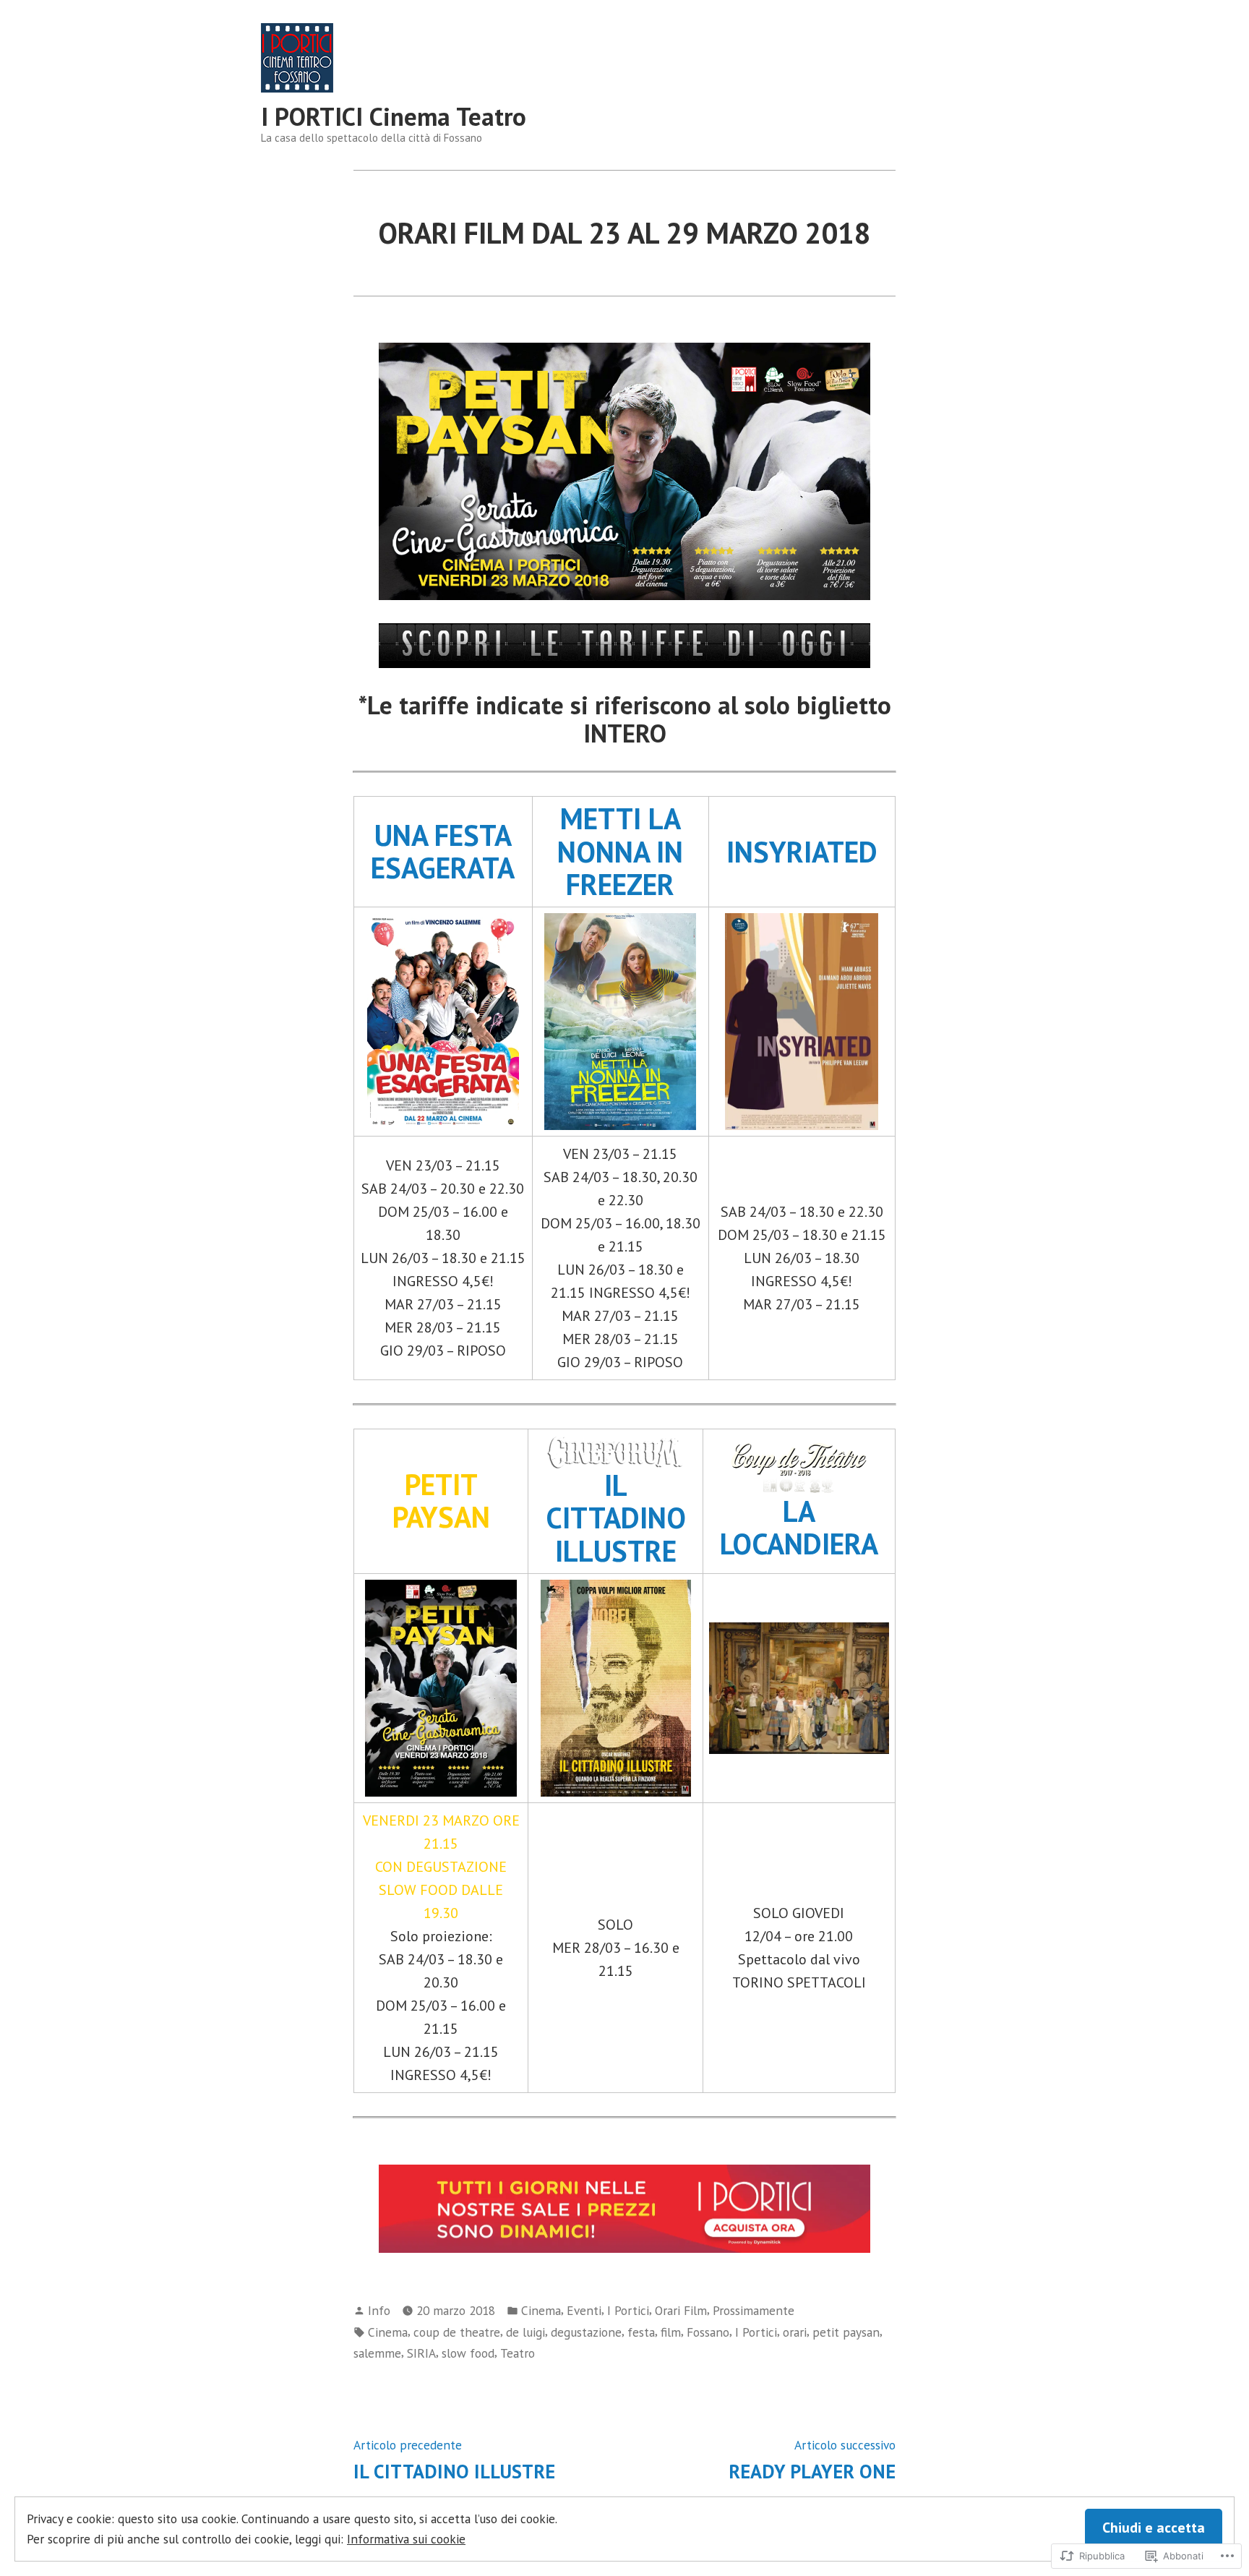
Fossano (708, 2332)
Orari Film (681, 2310)
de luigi (525, 2332)
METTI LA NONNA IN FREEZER (620, 851)
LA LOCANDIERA (799, 1527)
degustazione (586, 2332)
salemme (377, 2353)
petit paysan (846, 2332)
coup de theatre (457, 2332)
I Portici (628, 2310)
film (671, 2332)
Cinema (541, 2310)
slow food (468, 2353)
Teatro (518, 2353)
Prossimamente (754, 2310)
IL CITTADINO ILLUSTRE (616, 1518)
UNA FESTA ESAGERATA (443, 851)
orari (795, 2332)
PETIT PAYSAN (441, 1501)
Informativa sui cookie (406, 2539)
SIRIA (421, 2353)
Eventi (584, 2310)
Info (379, 2310)
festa (641, 2332)
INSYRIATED (802, 852)
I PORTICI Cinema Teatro (394, 116)
